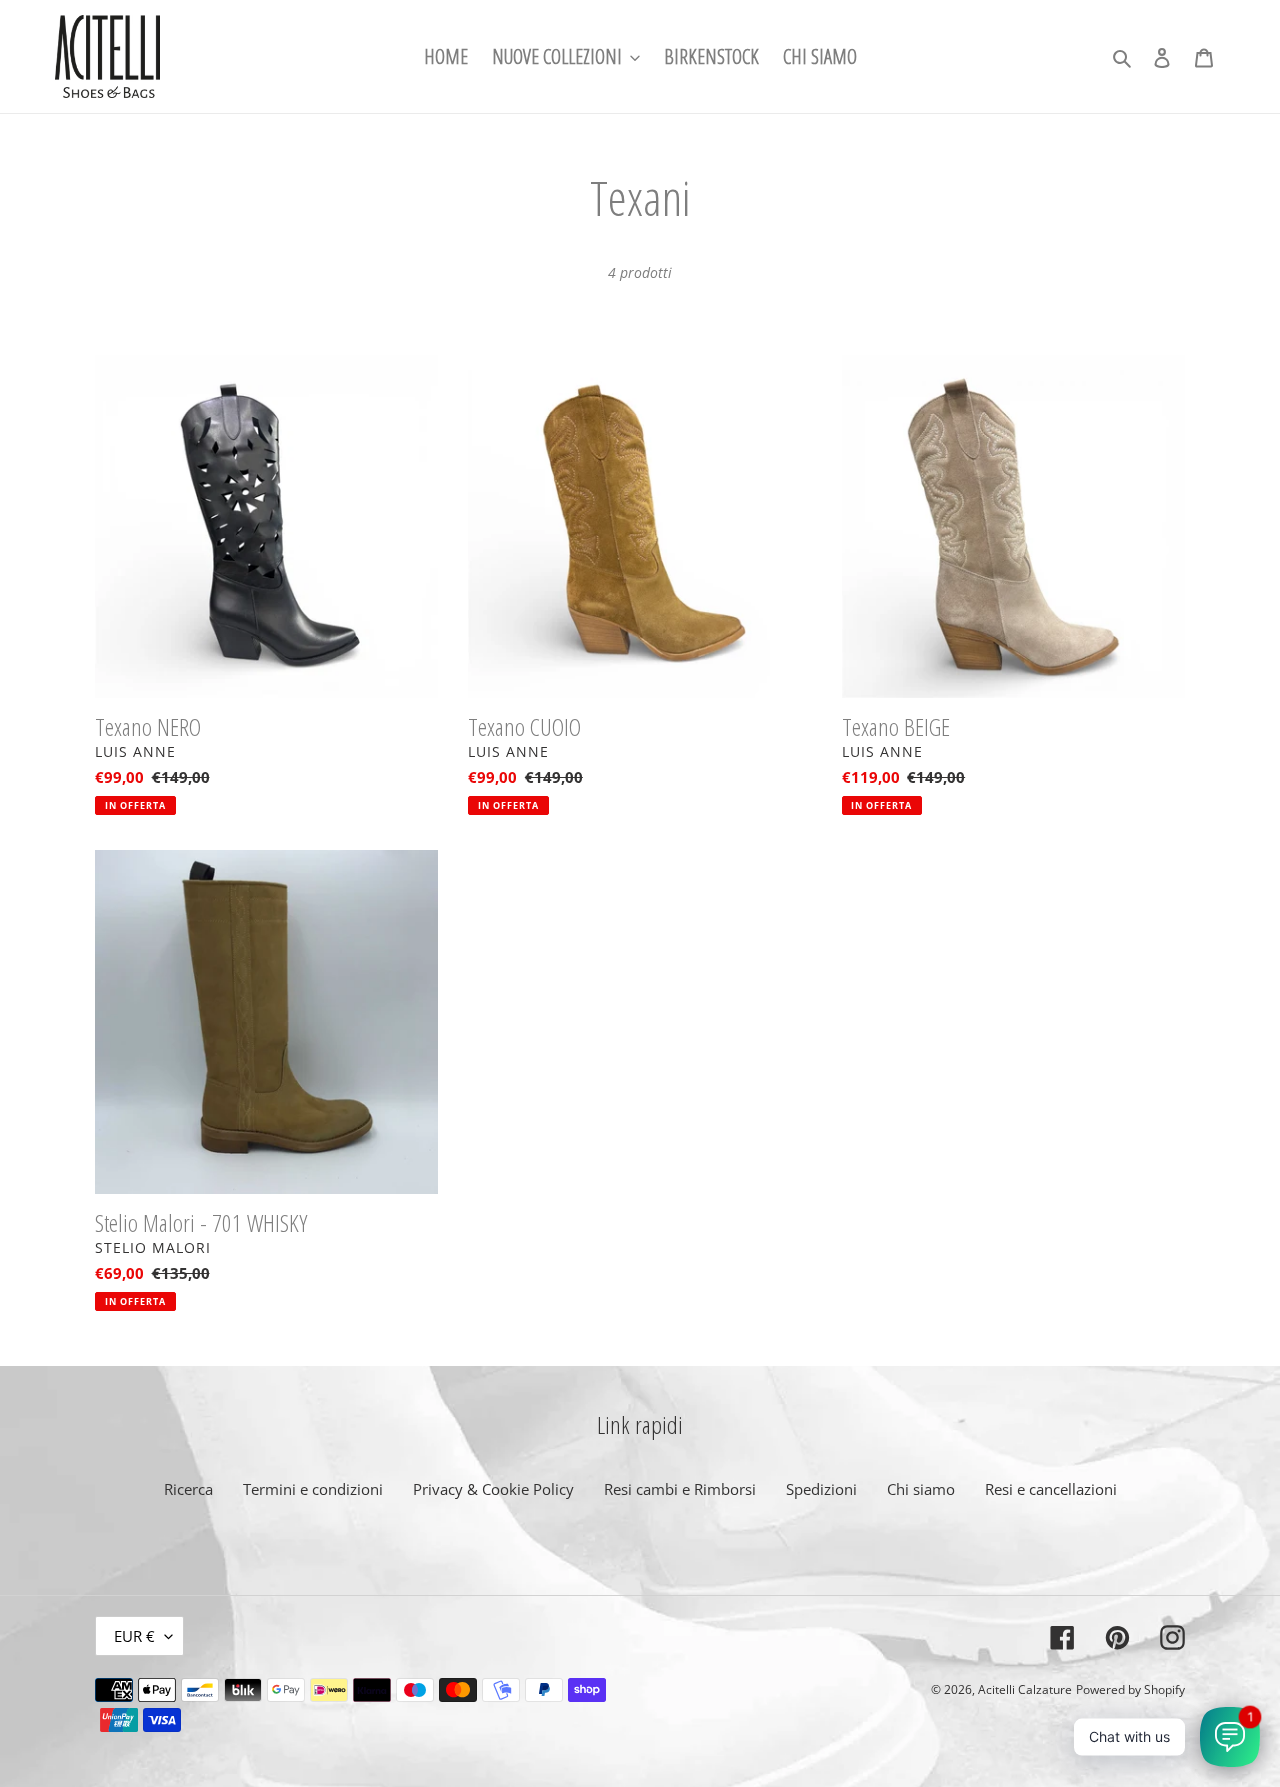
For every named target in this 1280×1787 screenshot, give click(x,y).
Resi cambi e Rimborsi (680, 1489)
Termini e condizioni (313, 1489)
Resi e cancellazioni (1051, 1489)
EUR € (134, 1636)
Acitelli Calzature (1025, 1689)
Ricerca (188, 1489)
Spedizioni (821, 1489)
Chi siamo (921, 1489)
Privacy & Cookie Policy (493, 1489)
